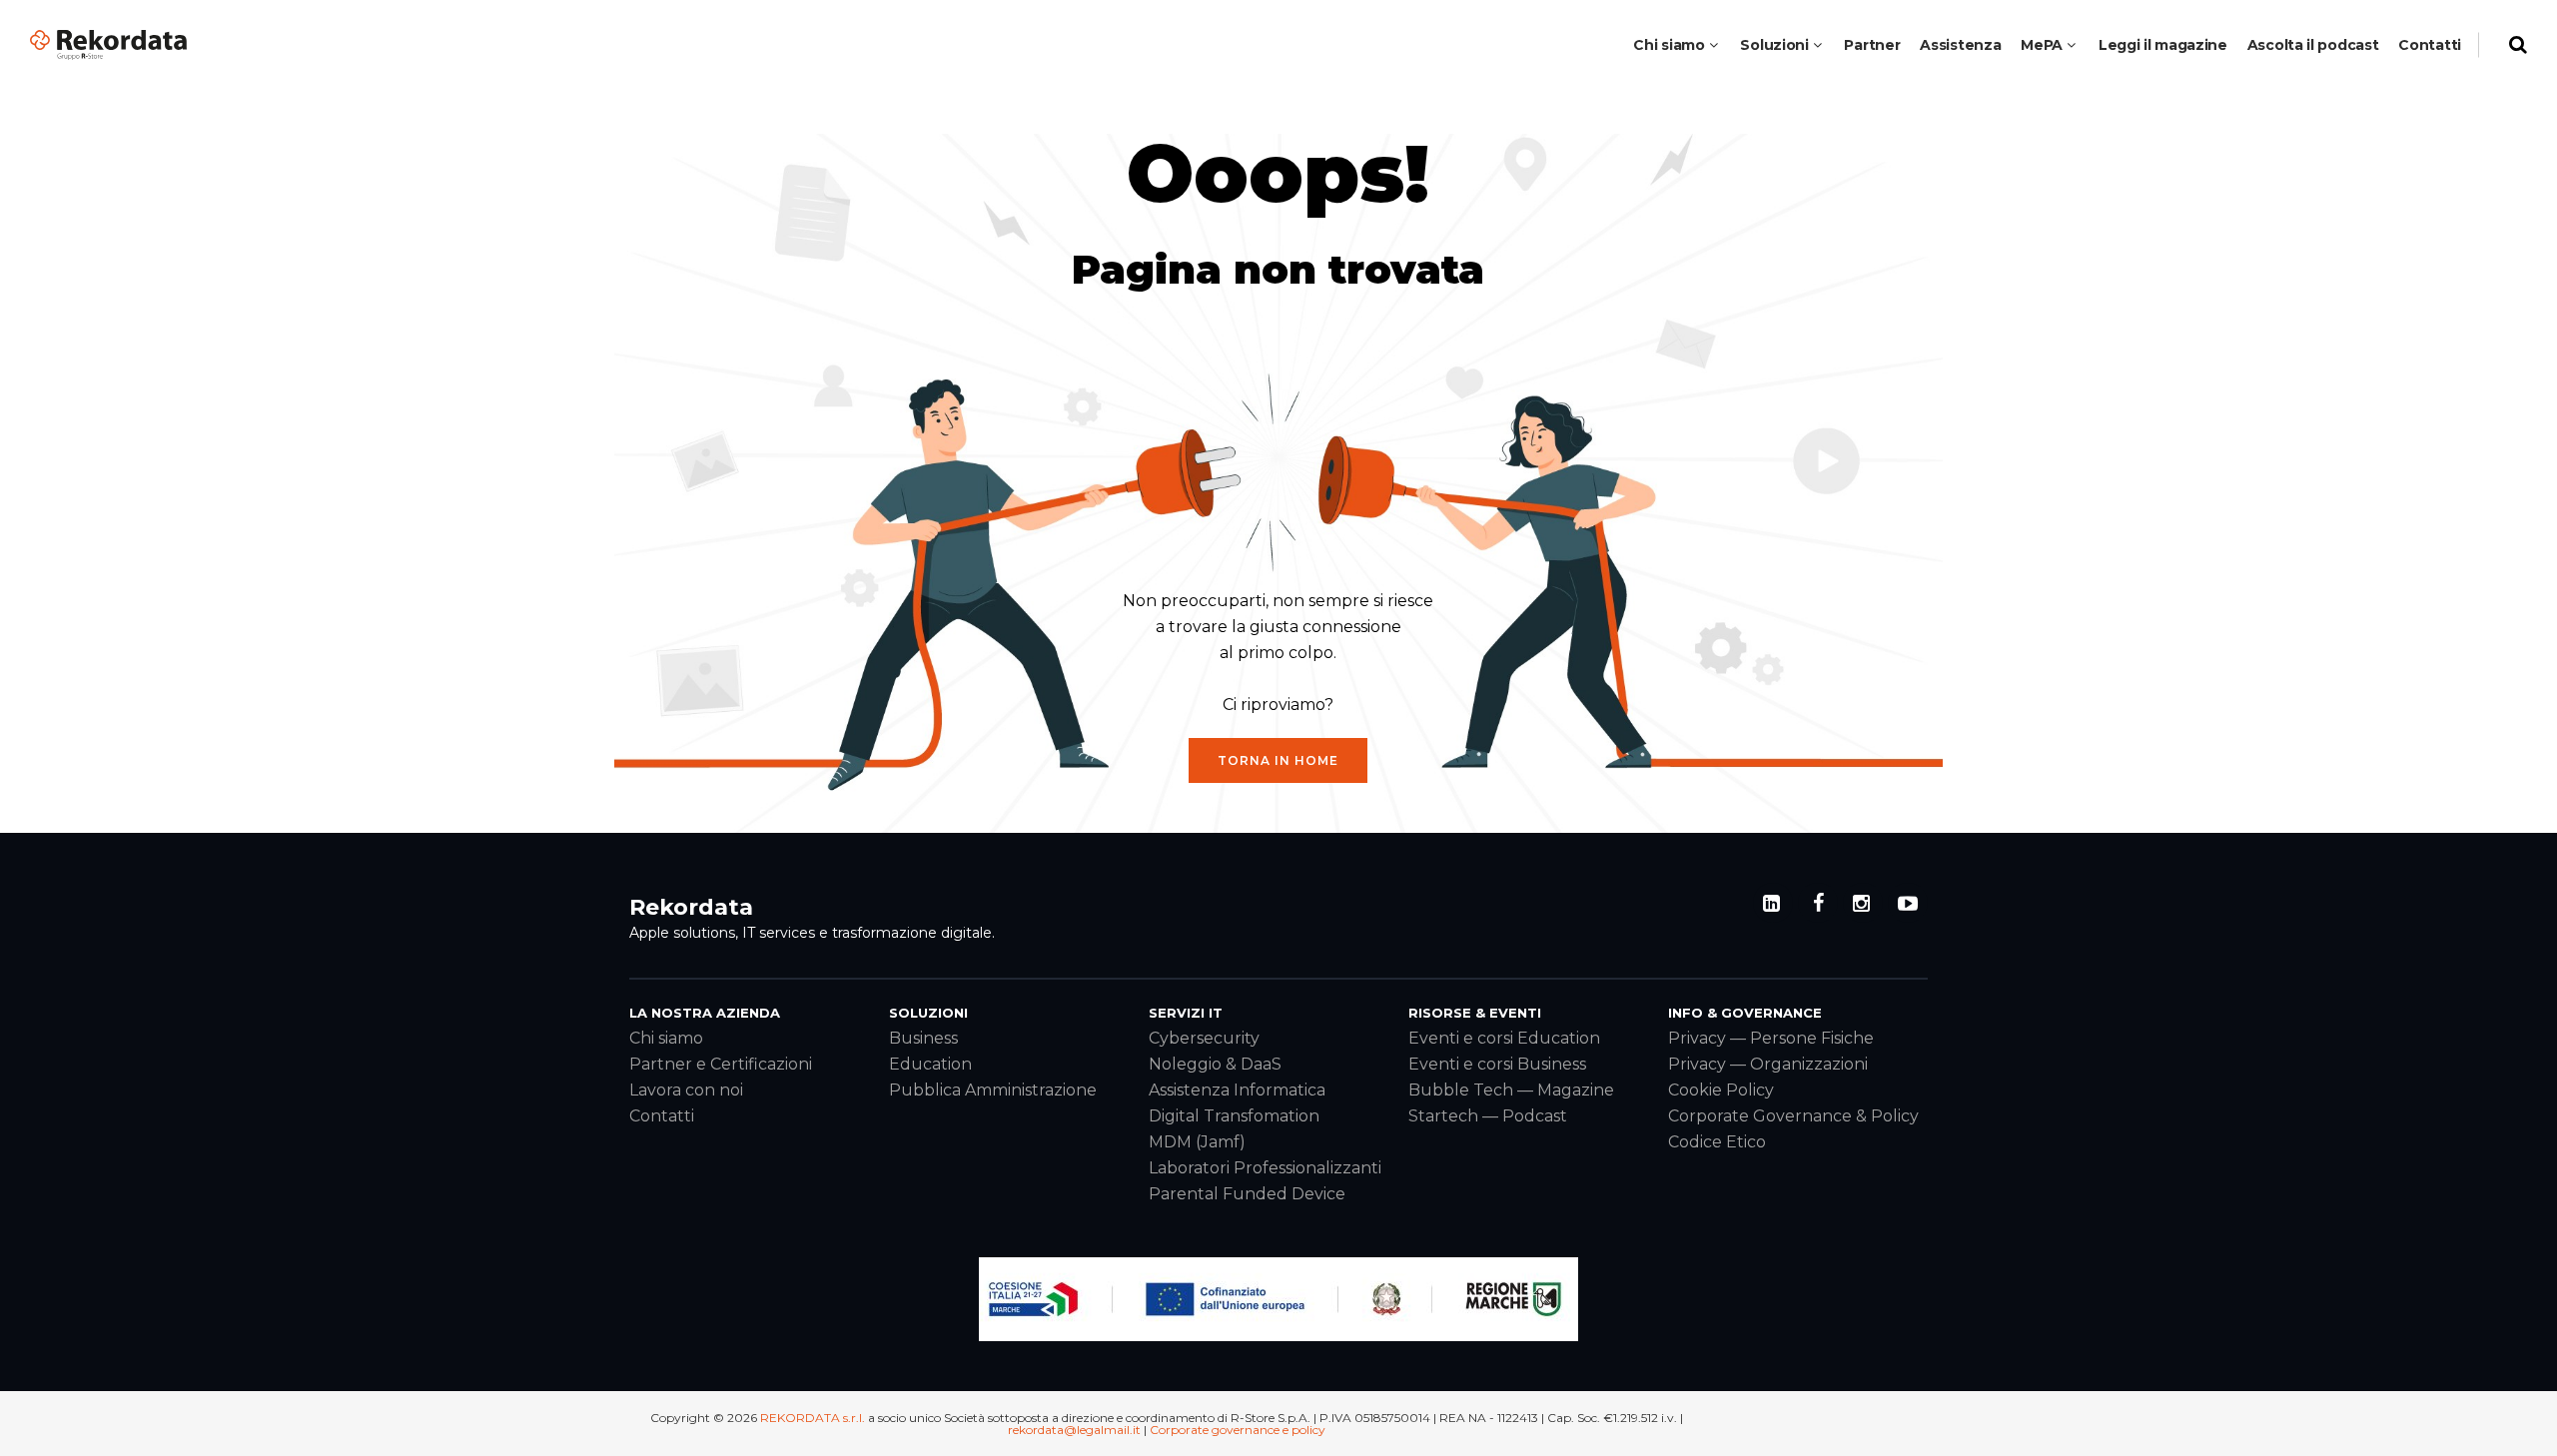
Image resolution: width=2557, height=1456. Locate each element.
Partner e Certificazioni (721, 1064)
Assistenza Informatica (1237, 1090)
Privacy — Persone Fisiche (1771, 1038)
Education (930, 1064)
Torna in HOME (1278, 760)
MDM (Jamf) (1197, 1142)
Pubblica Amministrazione (993, 1090)
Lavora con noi (686, 1090)
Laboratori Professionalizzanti (1265, 1168)
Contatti (662, 1116)
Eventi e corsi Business (1497, 1064)
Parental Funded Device (1247, 1194)
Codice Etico (1717, 1142)
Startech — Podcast (1488, 1116)
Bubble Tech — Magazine (1511, 1090)
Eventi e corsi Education (1504, 1038)
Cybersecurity (1204, 1038)
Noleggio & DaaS (1215, 1064)
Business (923, 1038)
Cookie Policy (1721, 1090)
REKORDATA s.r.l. (813, 1418)
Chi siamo (666, 1038)
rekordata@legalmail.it (1074, 1430)
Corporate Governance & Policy (1793, 1116)
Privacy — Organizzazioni (1768, 1064)
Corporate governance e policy (1238, 1430)
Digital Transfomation (1234, 1116)
